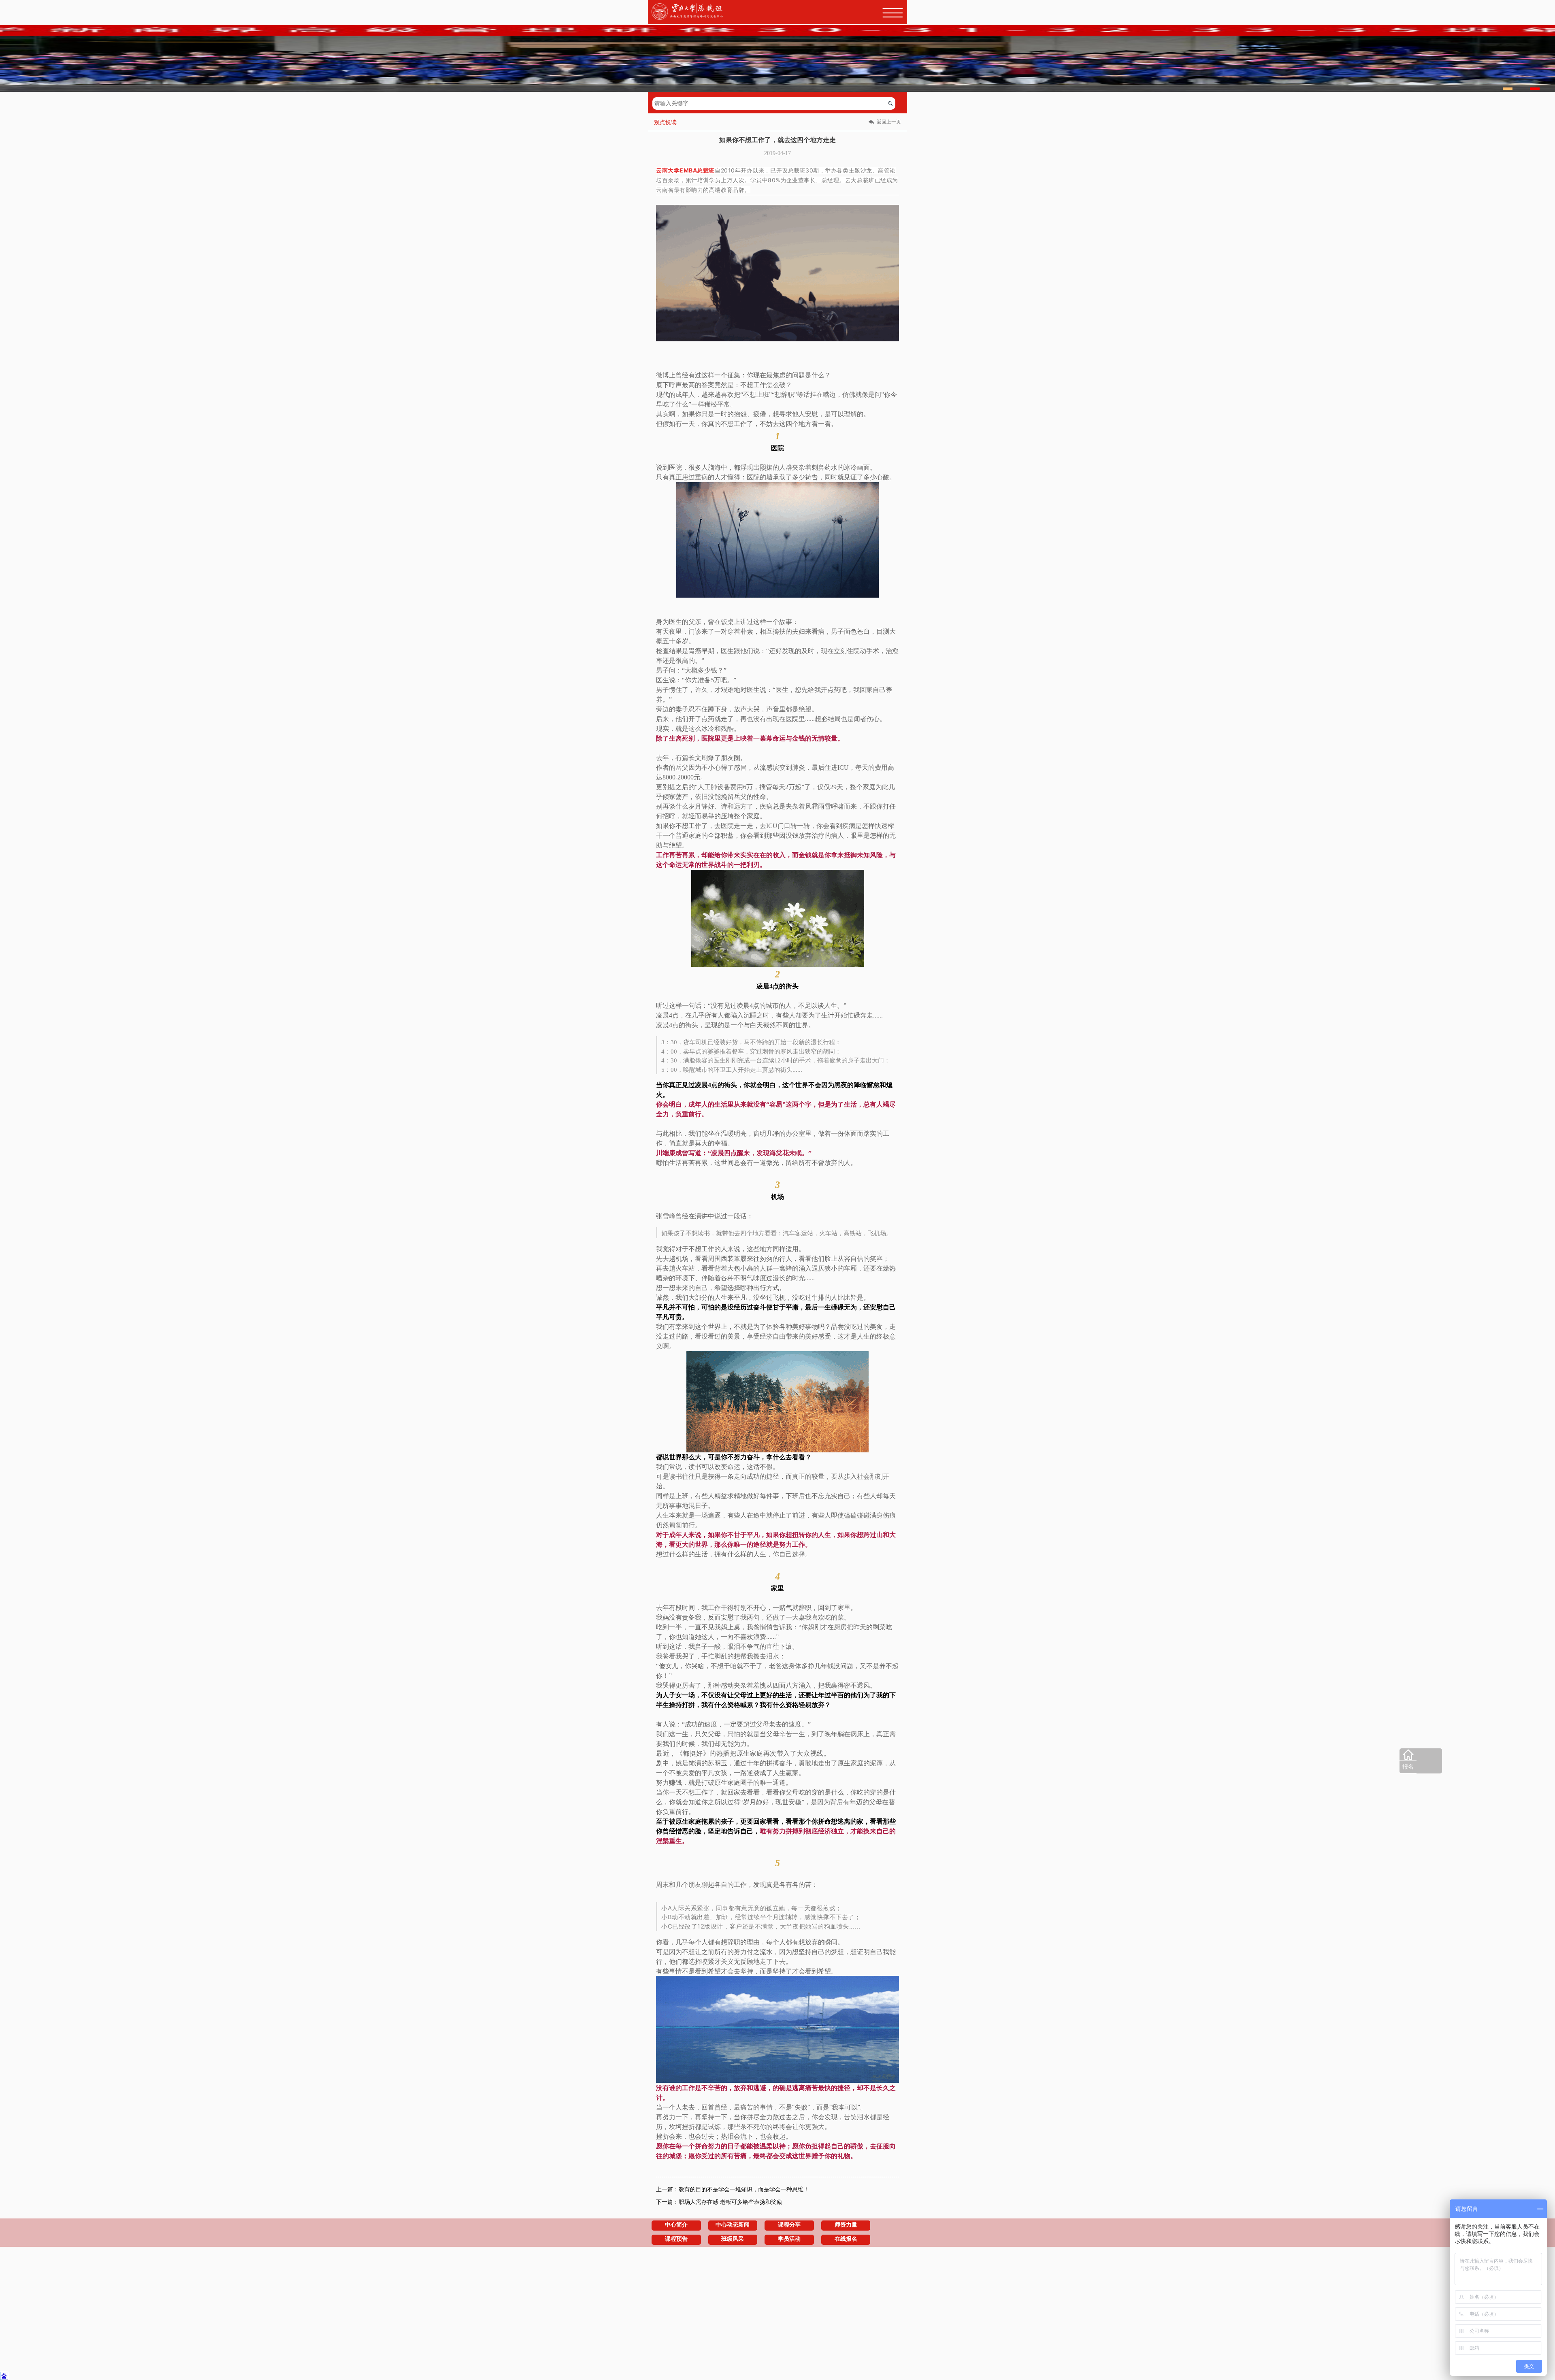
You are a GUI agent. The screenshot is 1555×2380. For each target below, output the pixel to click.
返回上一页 (889, 122)
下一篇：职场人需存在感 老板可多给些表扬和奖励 (719, 2202)
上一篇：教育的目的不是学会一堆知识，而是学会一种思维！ (733, 2189)
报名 (1408, 1767)
